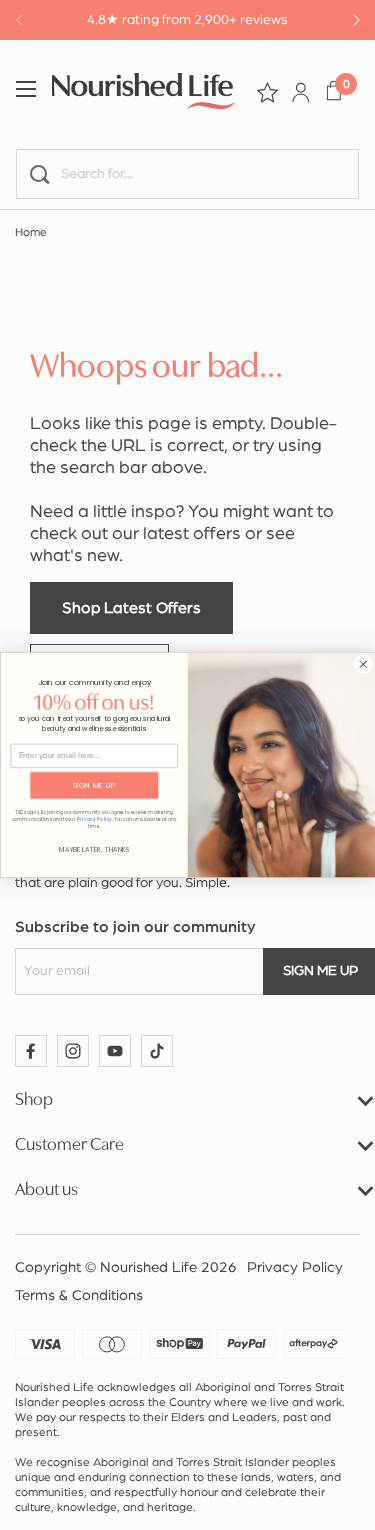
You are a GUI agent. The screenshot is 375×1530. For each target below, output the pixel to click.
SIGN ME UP (93, 785)
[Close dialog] (362, 664)
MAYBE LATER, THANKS (93, 849)
